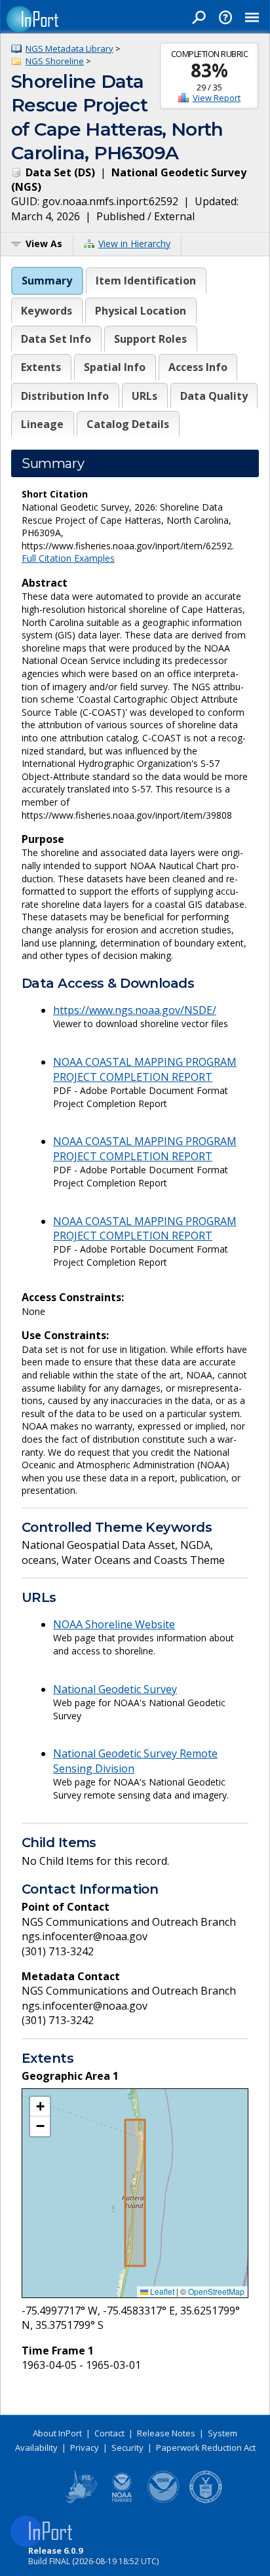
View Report (217, 98)
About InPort (57, 2433)
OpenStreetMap (216, 2291)
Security (127, 2448)
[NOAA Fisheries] (122, 2501)
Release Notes (166, 2433)
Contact (109, 2433)
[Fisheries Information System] (80, 2501)
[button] (40, 2107)
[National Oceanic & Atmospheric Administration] (164, 2501)
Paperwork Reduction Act (206, 2448)
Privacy (85, 2448)
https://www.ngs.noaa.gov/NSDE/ (135, 1010)
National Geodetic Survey (115, 1689)
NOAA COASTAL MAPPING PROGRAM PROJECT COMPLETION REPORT (145, 1069)
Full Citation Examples (68, 558)
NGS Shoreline (55, 61)
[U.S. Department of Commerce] (206, 2501)
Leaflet (161, 2291)
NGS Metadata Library (69, 49)
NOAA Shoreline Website (114, 1624)
